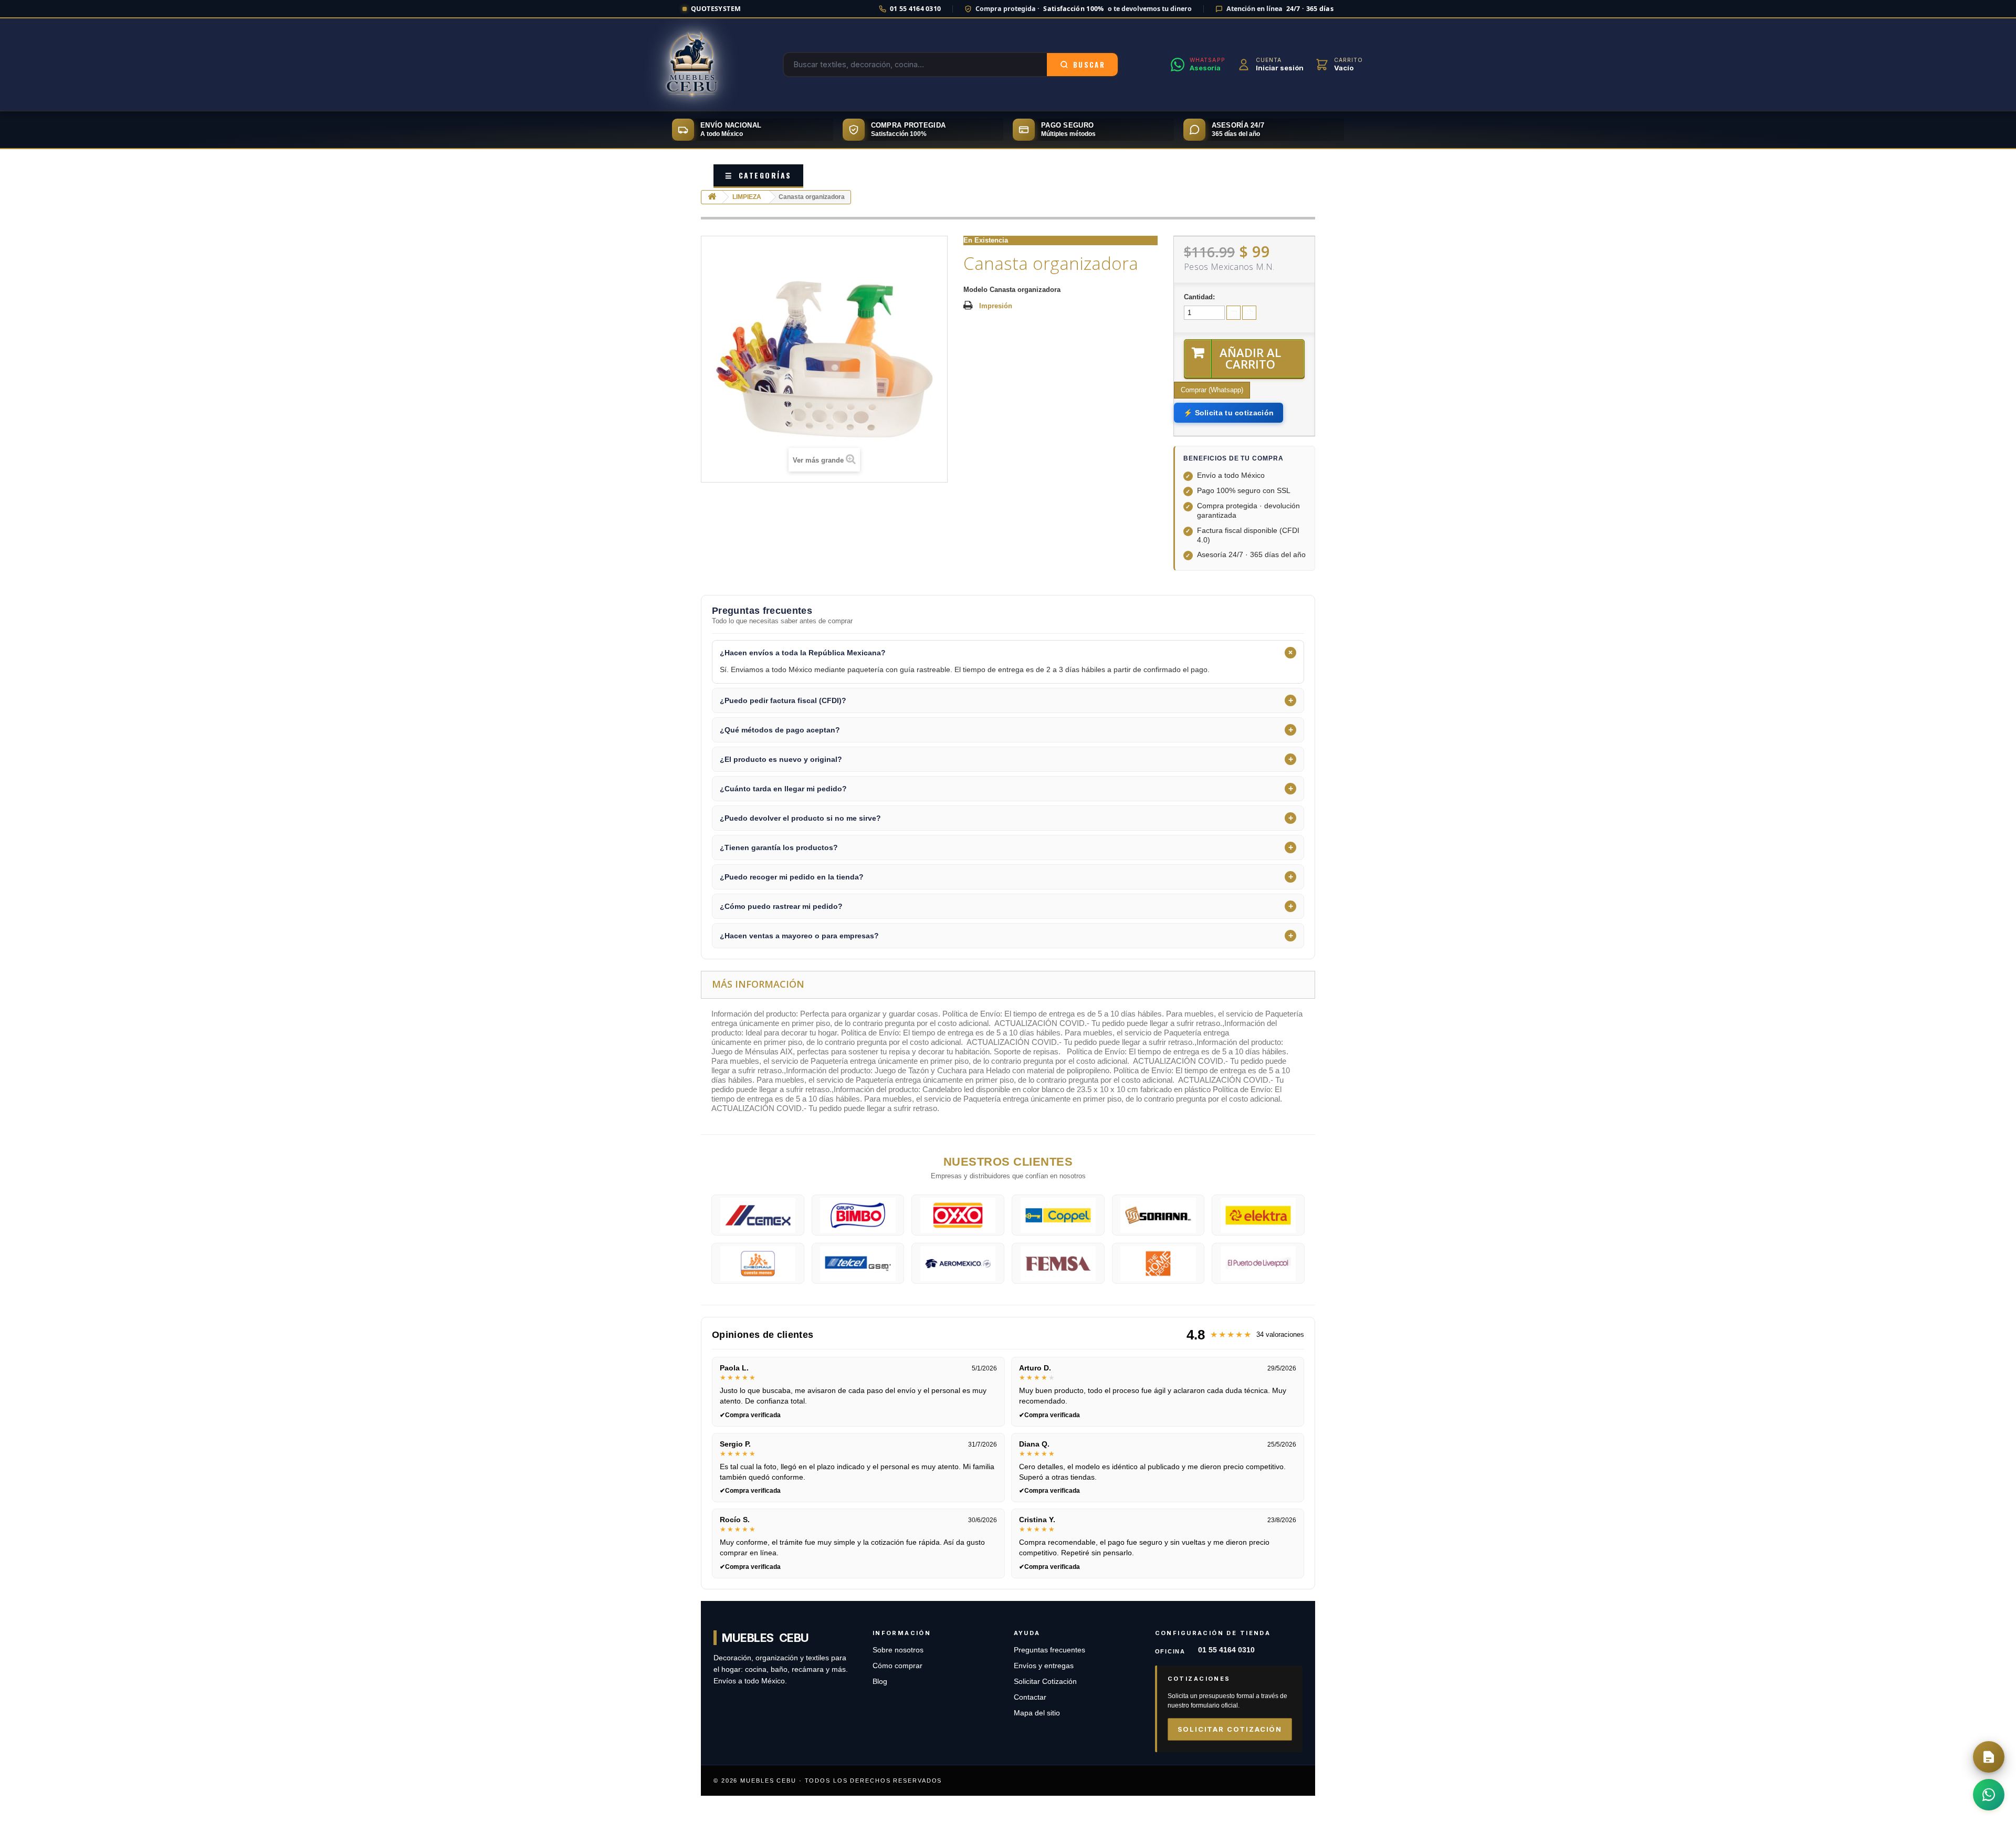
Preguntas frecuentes (1049, 1650)
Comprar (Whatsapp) (1212, 390)
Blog (880, 1682)
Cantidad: (1199, 297)
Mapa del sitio (1037, 1713)
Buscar (1089, 65)
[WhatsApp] (1989, 1795)
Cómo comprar (897, 1666)
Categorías (758, 175)
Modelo (975, 290)
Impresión (996, 306)
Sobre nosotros (898, 1650)
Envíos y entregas (1044, 1666)
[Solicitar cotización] (1989, 1757)
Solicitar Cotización (1045, 1682)
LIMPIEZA (747, 197)
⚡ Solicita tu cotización (1228, 413)
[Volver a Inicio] (712, 197)
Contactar (1030, 1697)
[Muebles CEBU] (692, 65)
